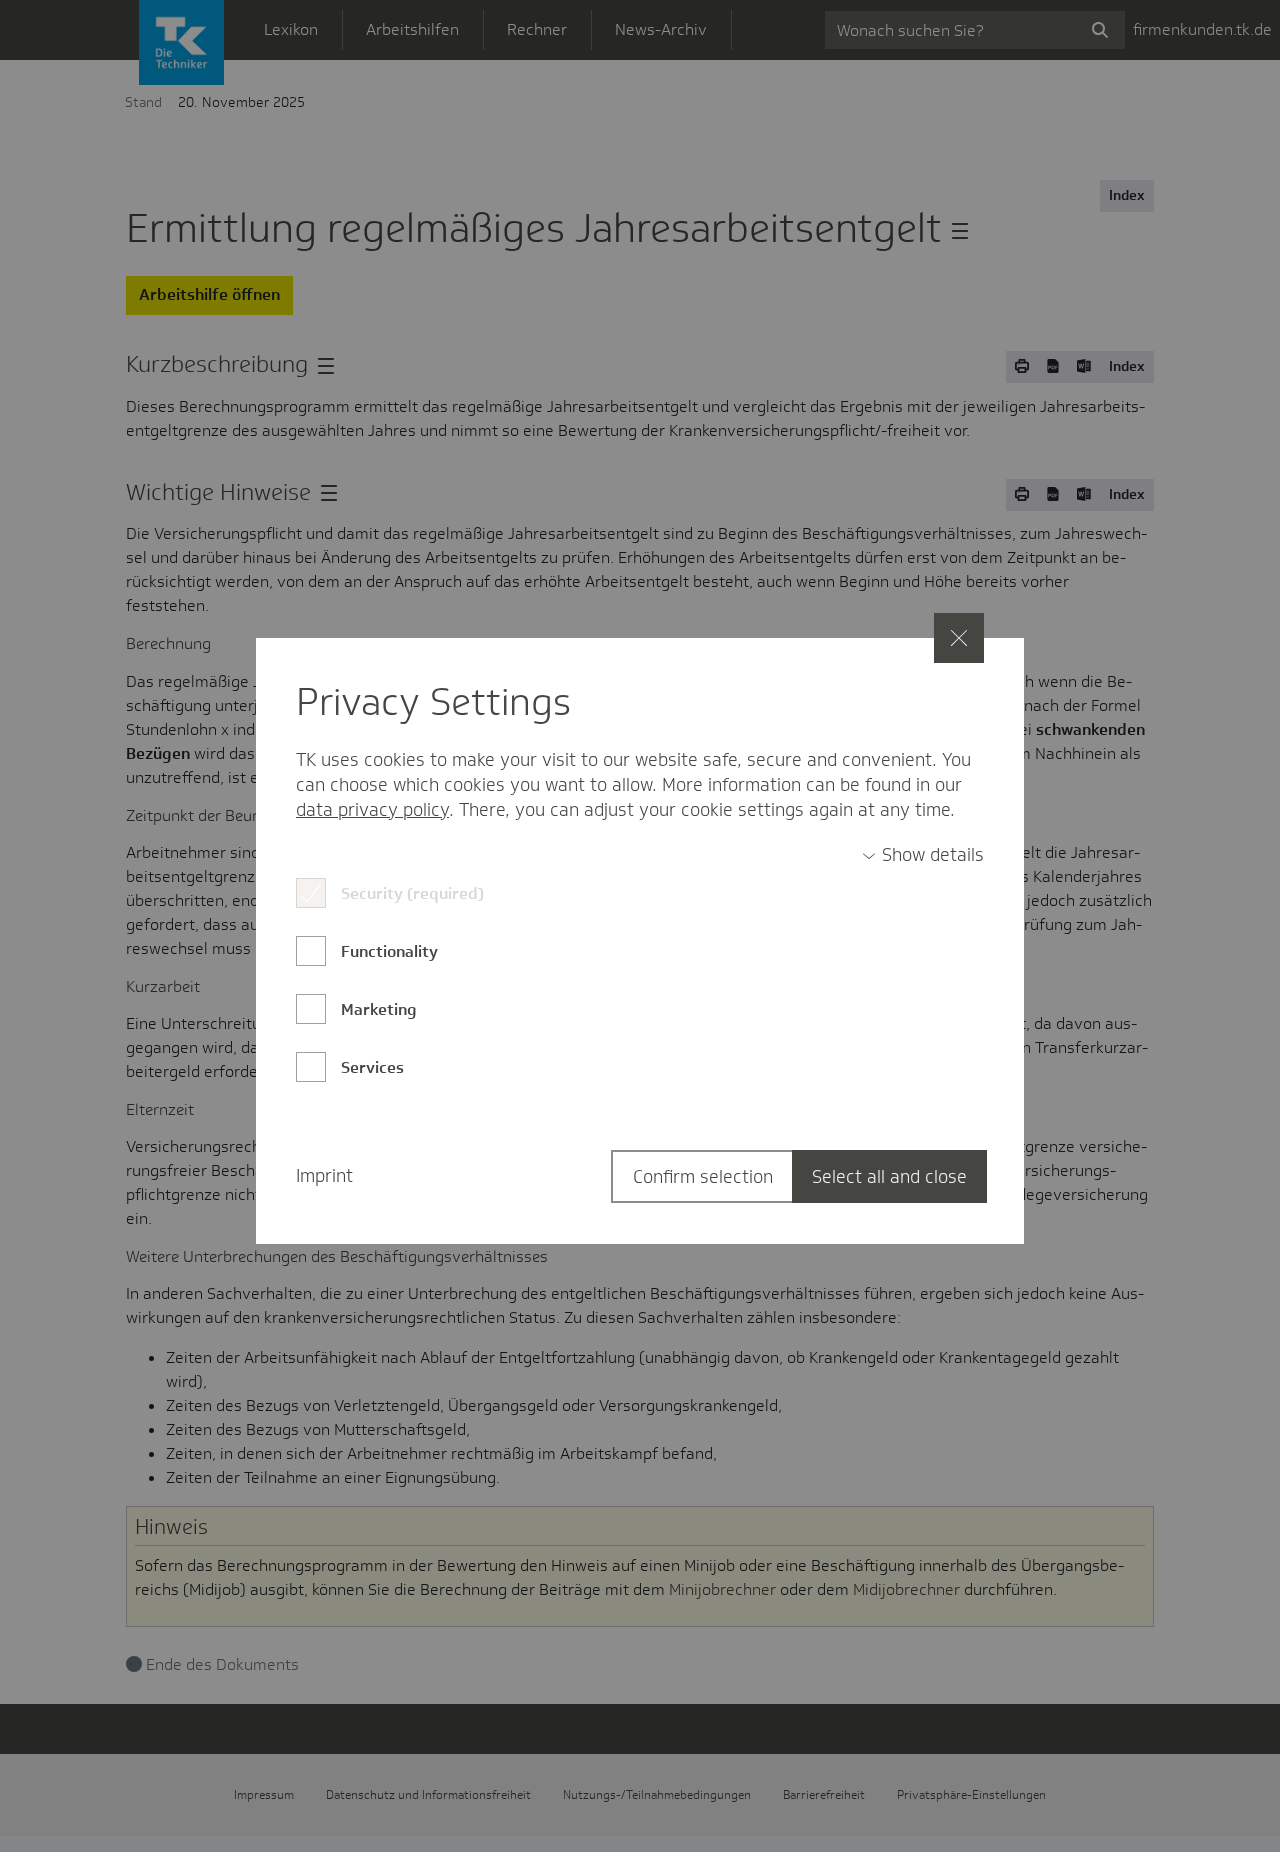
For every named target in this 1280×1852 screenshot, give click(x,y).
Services (372, 1067)
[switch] (923, 855)
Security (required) (412, 893)
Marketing (379, 1009)
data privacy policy (372, 810)
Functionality (389, 951)
